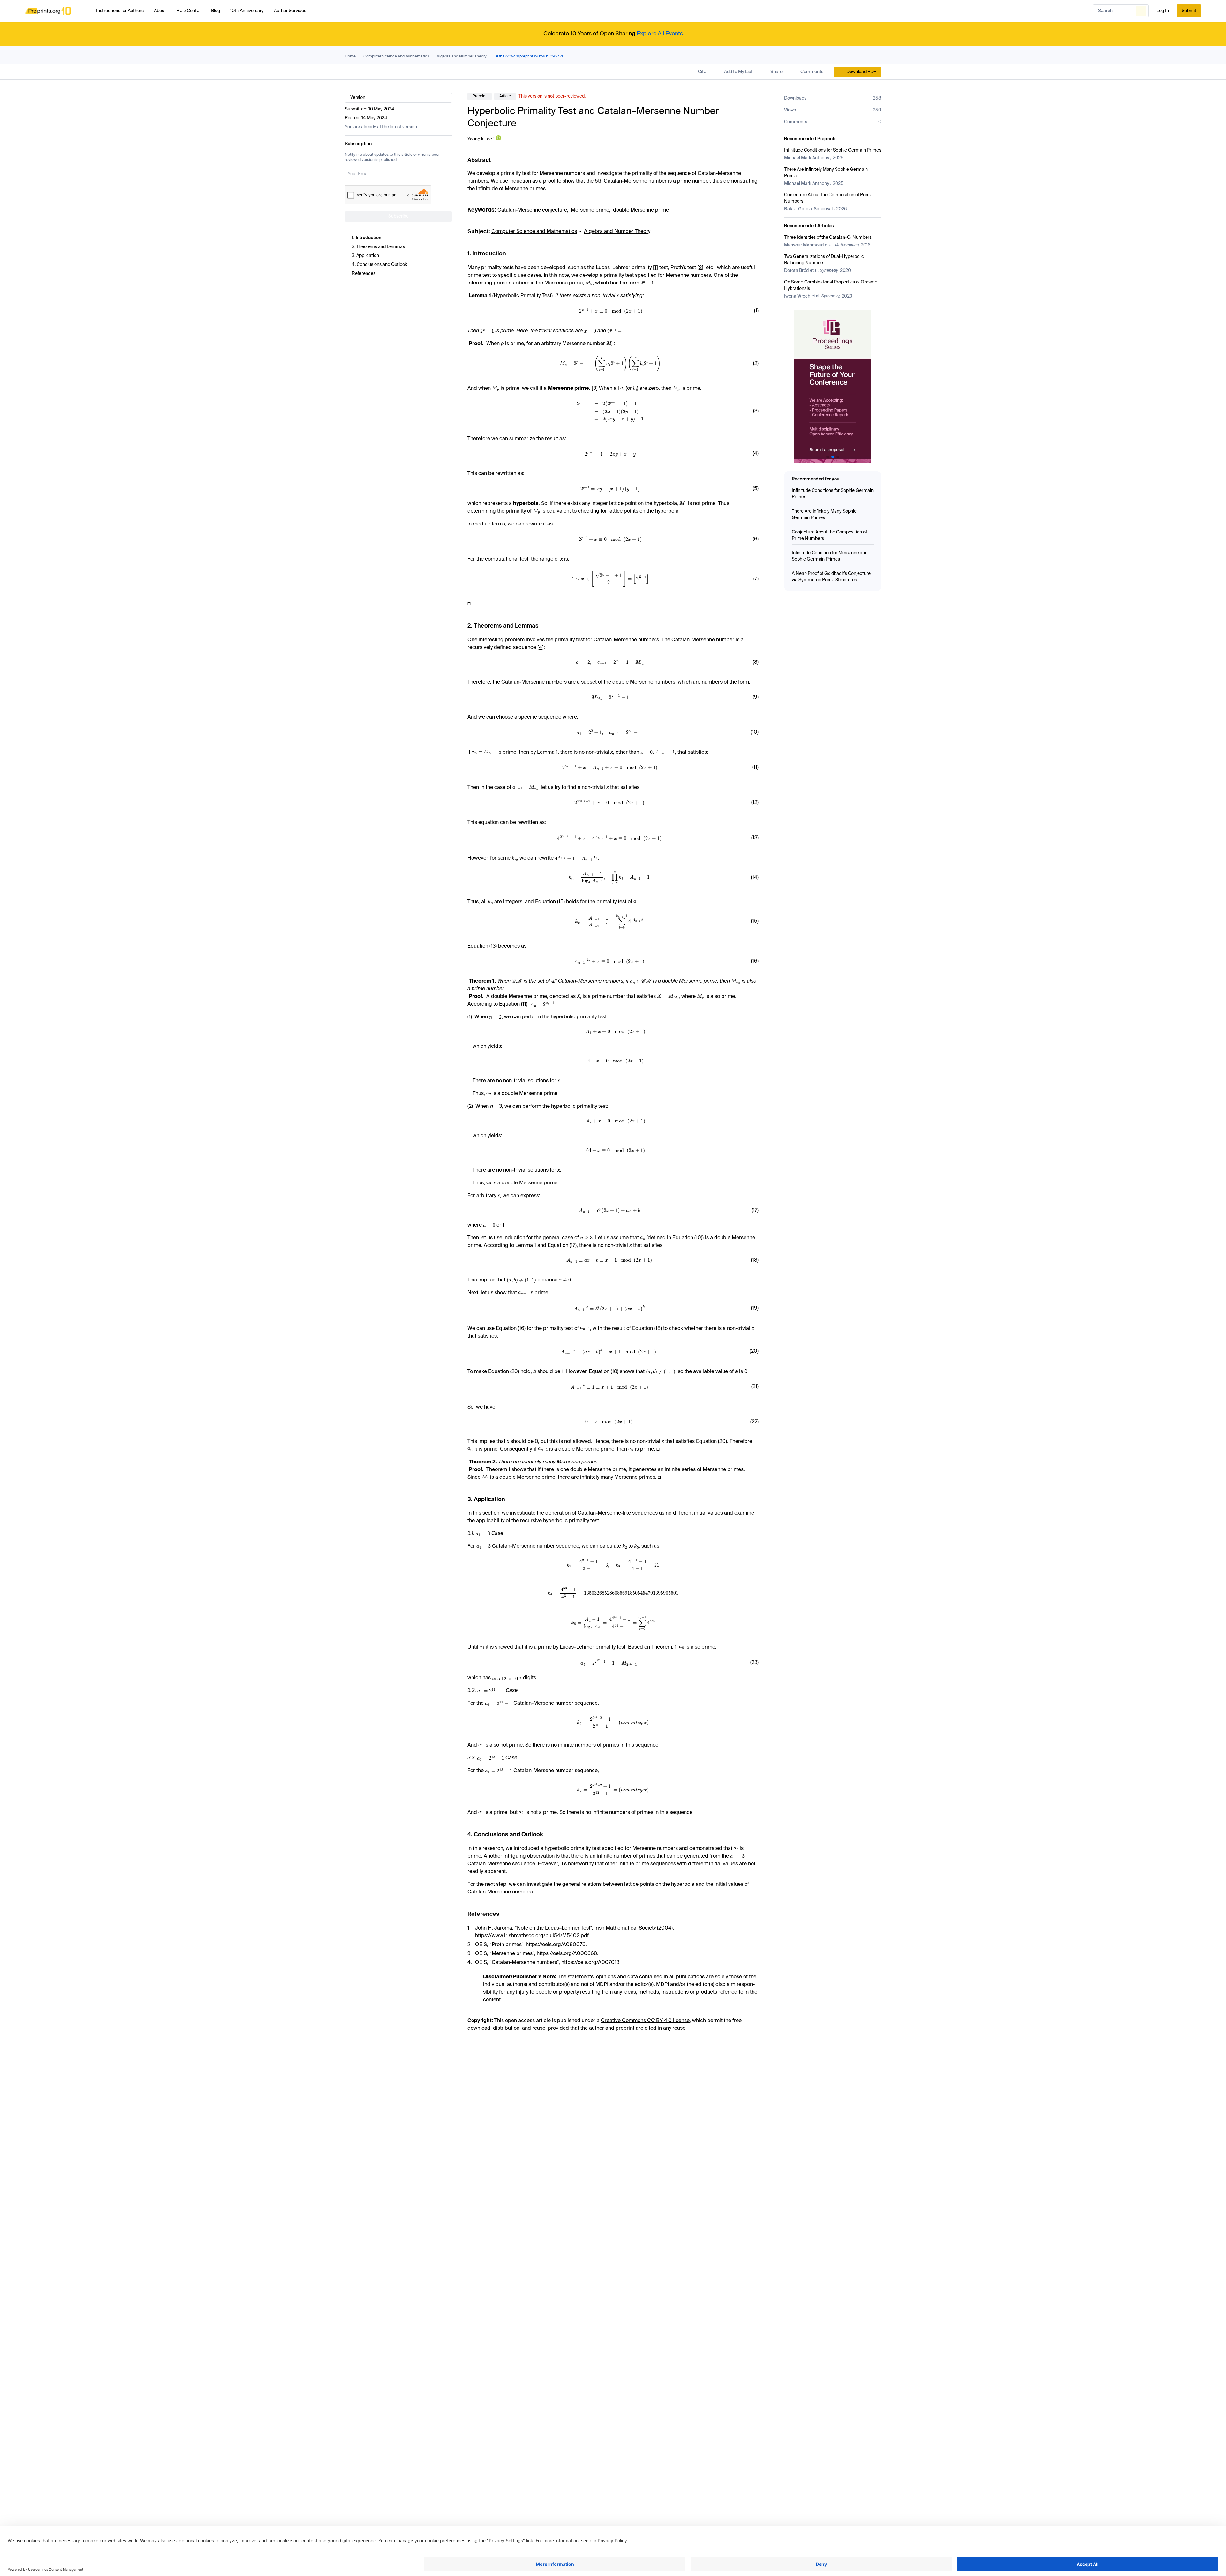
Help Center (189, 11)
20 (515, 1372)
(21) (755, 1387)
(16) (755, 961)
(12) (755, 803)
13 (493, 946)
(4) (756, 454)
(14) (755, 878)
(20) (754, 1351)
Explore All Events (660, 34)
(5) (756, 489)
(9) (756, 697)
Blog (216, 11)
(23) (754, 1663)
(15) (755, 921)
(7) (756, 579)
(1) (756, 311)
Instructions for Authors (120, 11)
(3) (756, 411)
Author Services (290, 11)
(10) (755, 732)
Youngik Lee (480, 139)
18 (658, 1329)
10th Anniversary (247, 11)
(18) (755, 1260)
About (160, 11)
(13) (755, 838)
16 (522, 1329)
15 (561, 902)
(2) (756, 364)
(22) (754, 1422)
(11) (755, 767)
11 (524, 1004)
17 (573, 1246)
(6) (756, 539)
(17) (755, 1211)
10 (698, 1238)
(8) (756, 662)
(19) (755, 1308)
